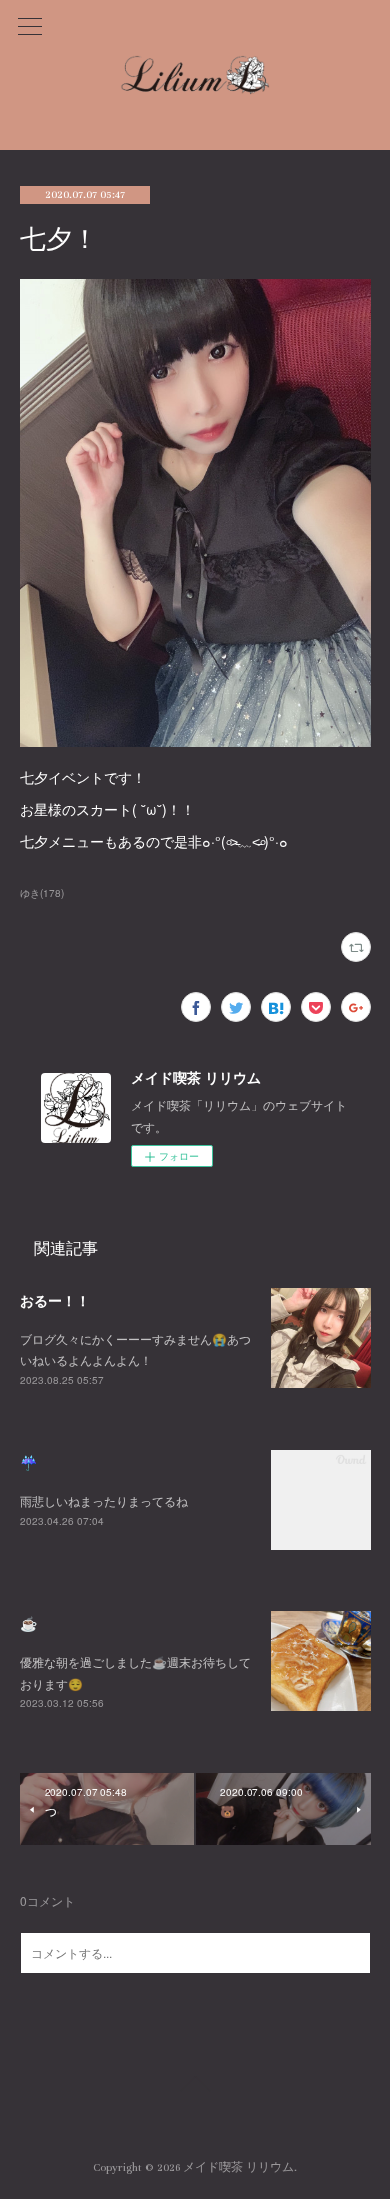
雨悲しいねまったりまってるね (104, 1500)
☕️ (28, 1623)
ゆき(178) (42, 893)
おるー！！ (55, 1300)
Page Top (195, 2087)
